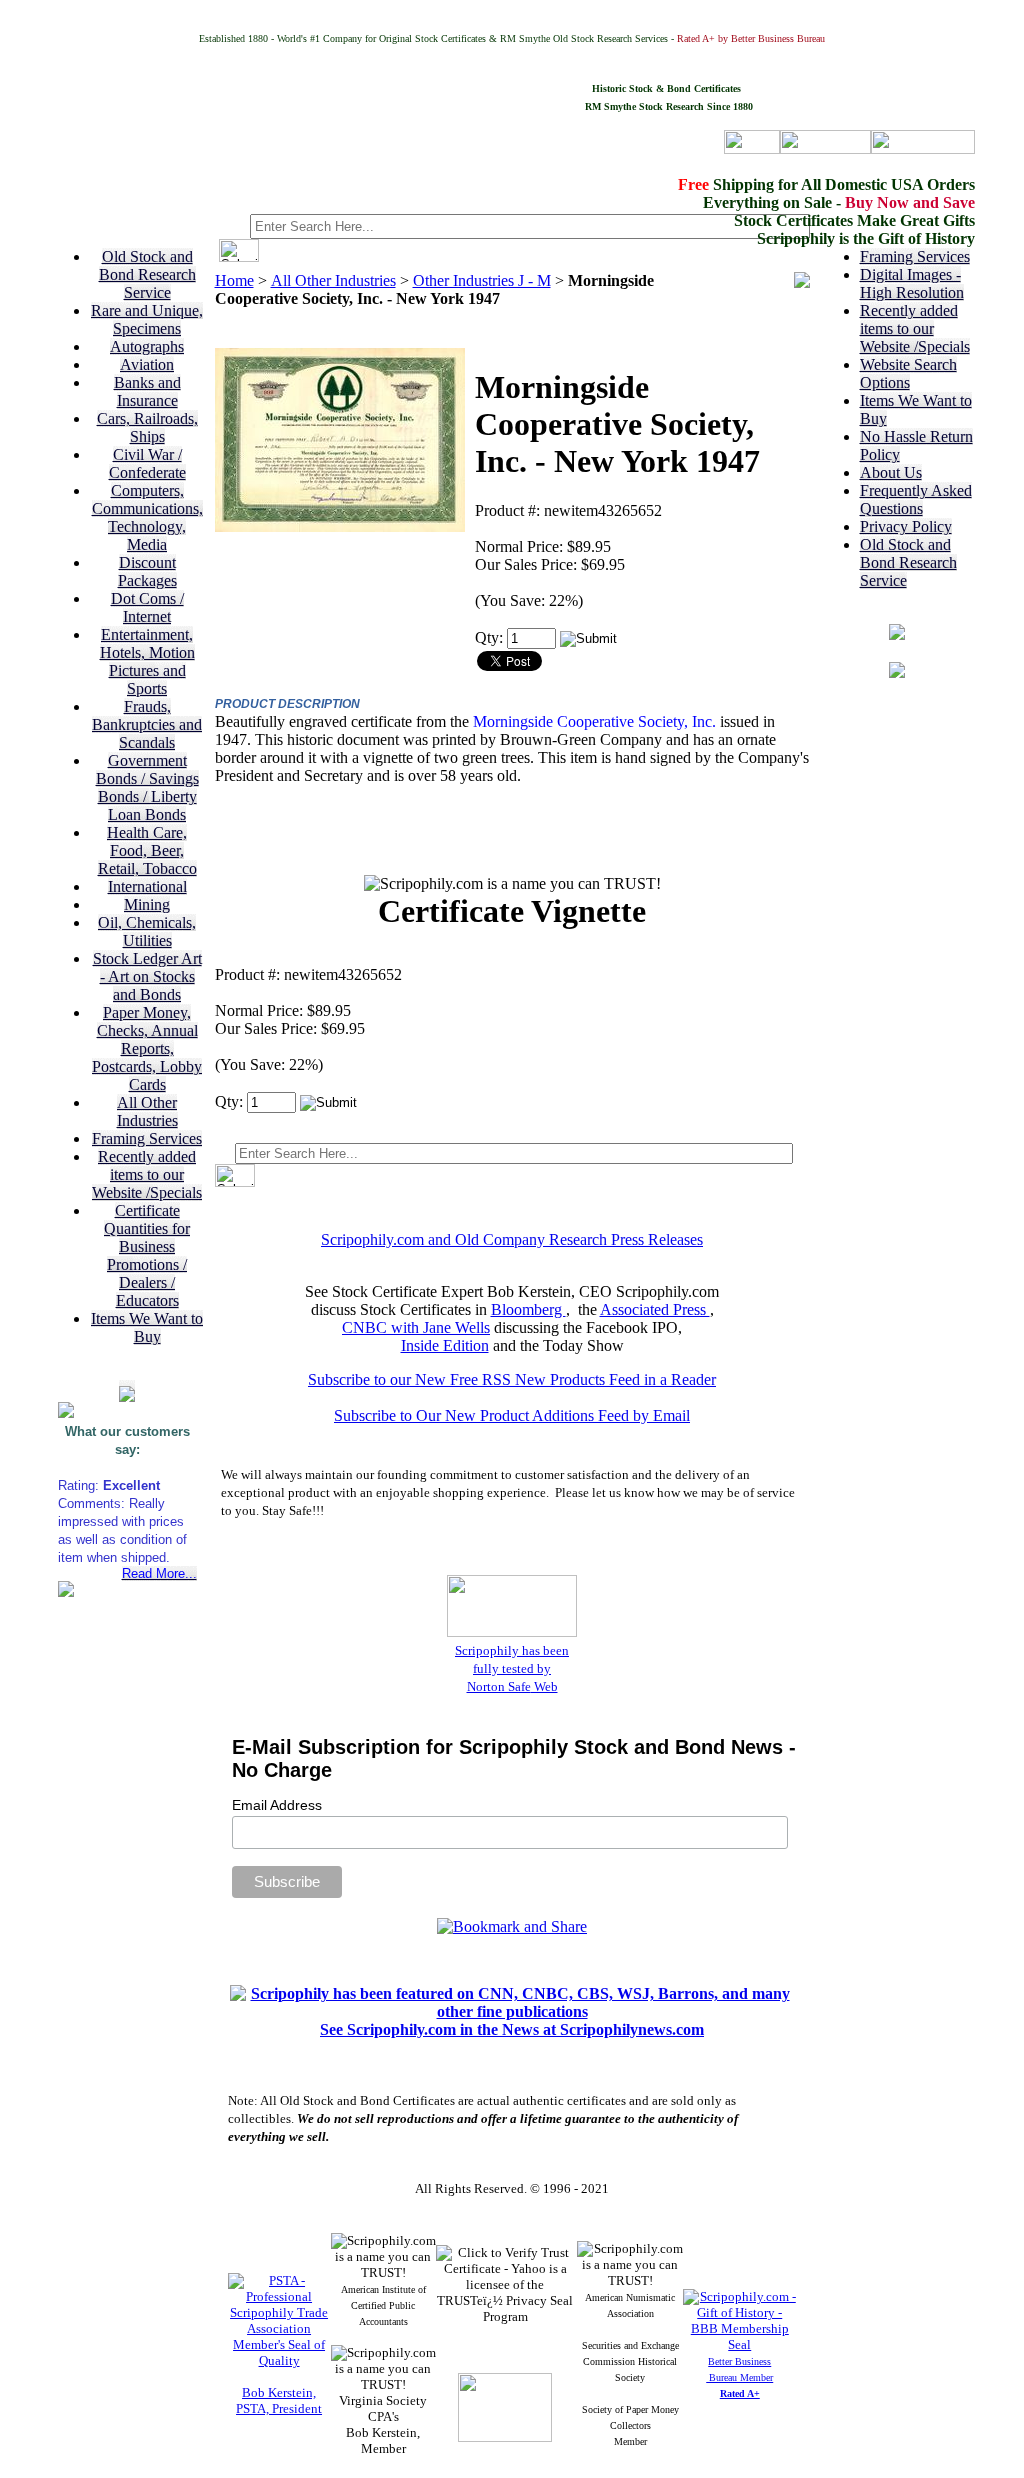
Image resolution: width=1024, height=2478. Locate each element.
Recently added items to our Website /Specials (147, 1174)
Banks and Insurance (147, 391)
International (147, 886)
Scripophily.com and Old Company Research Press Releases (512, 1239)
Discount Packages (147, 571)
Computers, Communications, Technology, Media (147, 517)
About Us (891, 472)
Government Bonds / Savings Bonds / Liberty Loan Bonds (147, 787)
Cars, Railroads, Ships (147, 427)
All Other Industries (147, 1111)
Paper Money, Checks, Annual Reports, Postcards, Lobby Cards (147, 1048)
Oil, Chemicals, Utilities (147, 931)
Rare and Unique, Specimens (147, 319)
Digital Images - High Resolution (912, 283)
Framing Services (147, 1138)
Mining (147, 904)
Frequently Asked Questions (916, 499)
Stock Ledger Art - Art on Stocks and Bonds (147, 976)
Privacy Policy (906, 526)
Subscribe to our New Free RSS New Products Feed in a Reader (512, 1379)
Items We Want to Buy (147, 1327)
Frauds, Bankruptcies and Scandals (147, 724)
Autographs (147, 346)
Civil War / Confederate (147, 463)
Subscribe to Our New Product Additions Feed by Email (512, 1415)
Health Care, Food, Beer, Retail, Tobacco (147, 850)
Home (234, 280)
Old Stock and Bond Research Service (147, 274)
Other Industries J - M (482, 280)
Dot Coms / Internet (147, 607)
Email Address (277, 1805)
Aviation (147, 364)
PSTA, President (279, 2408)
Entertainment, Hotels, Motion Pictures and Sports (147, 661)
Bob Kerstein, (279, 2392)
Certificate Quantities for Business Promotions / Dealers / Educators (147, 1255)
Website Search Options (908, 373)
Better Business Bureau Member (739, 2377)
